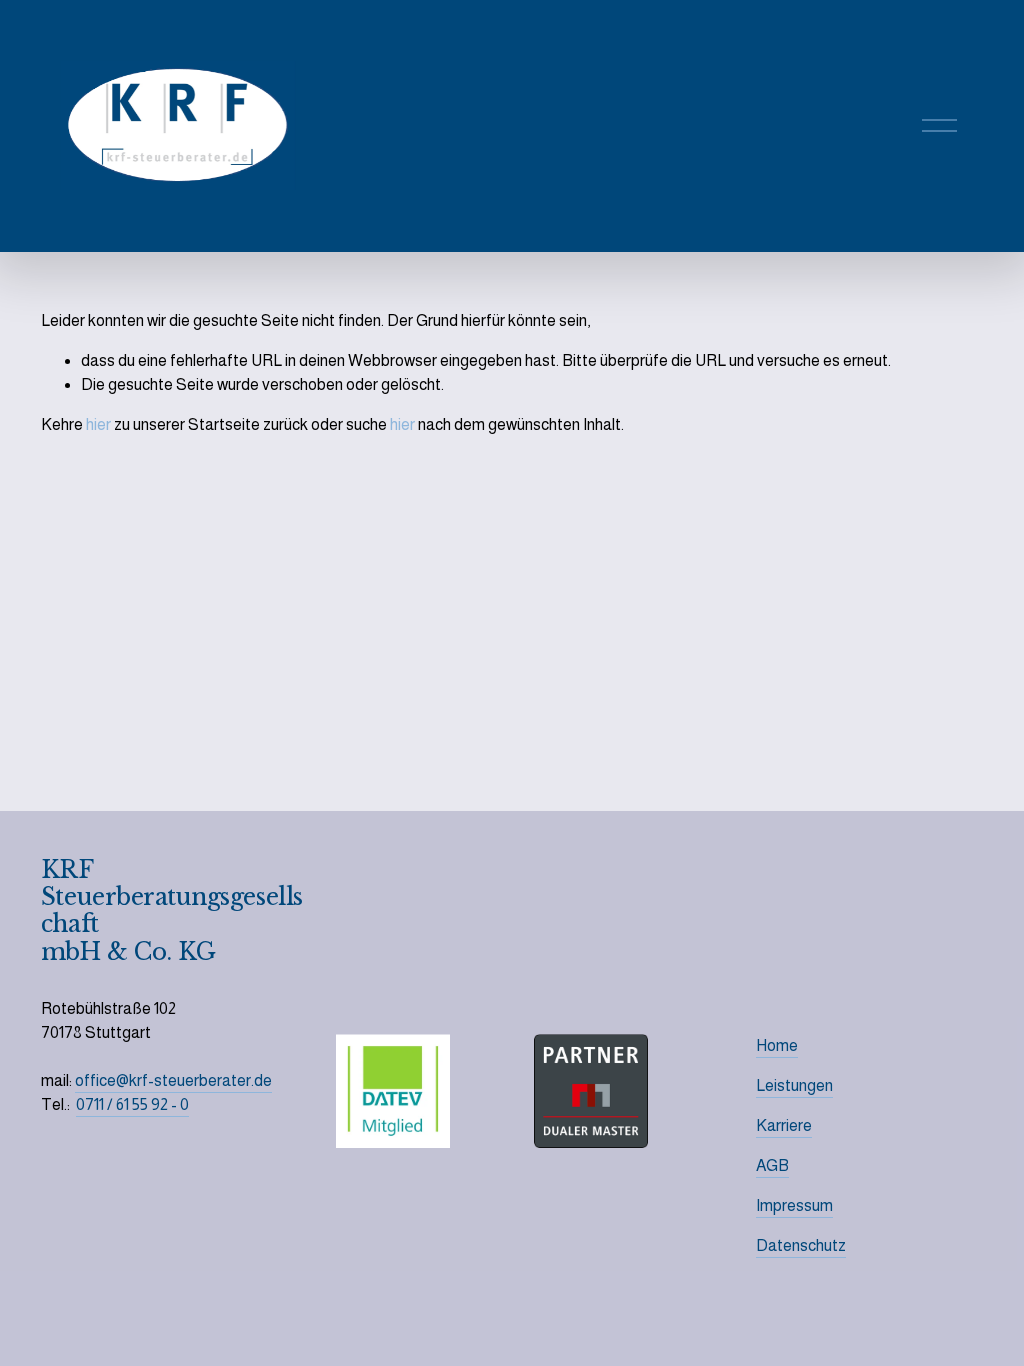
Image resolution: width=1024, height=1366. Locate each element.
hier (98, 424)
